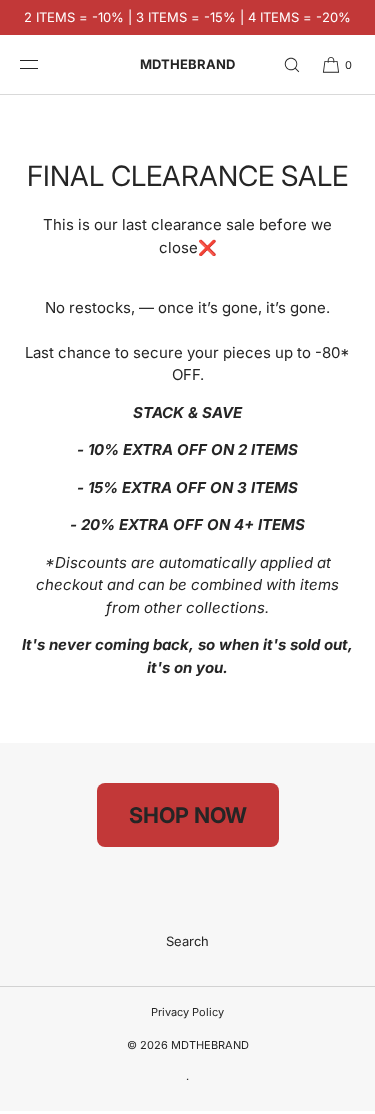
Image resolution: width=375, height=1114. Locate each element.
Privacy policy (187, 1012)
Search (187, 941)
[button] (283, 64)
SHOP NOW (188, 815)
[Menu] (44, 64)
